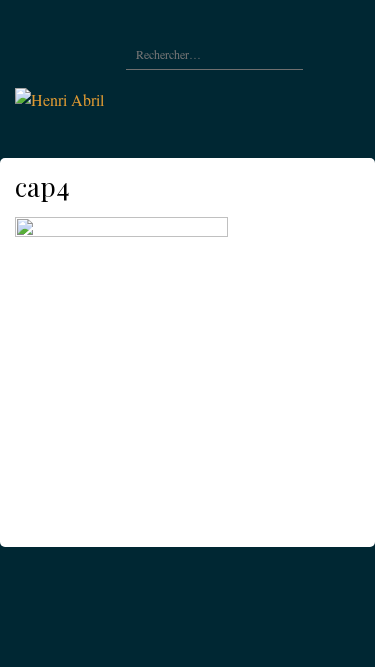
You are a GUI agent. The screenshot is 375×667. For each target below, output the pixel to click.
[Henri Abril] (59, 97)
